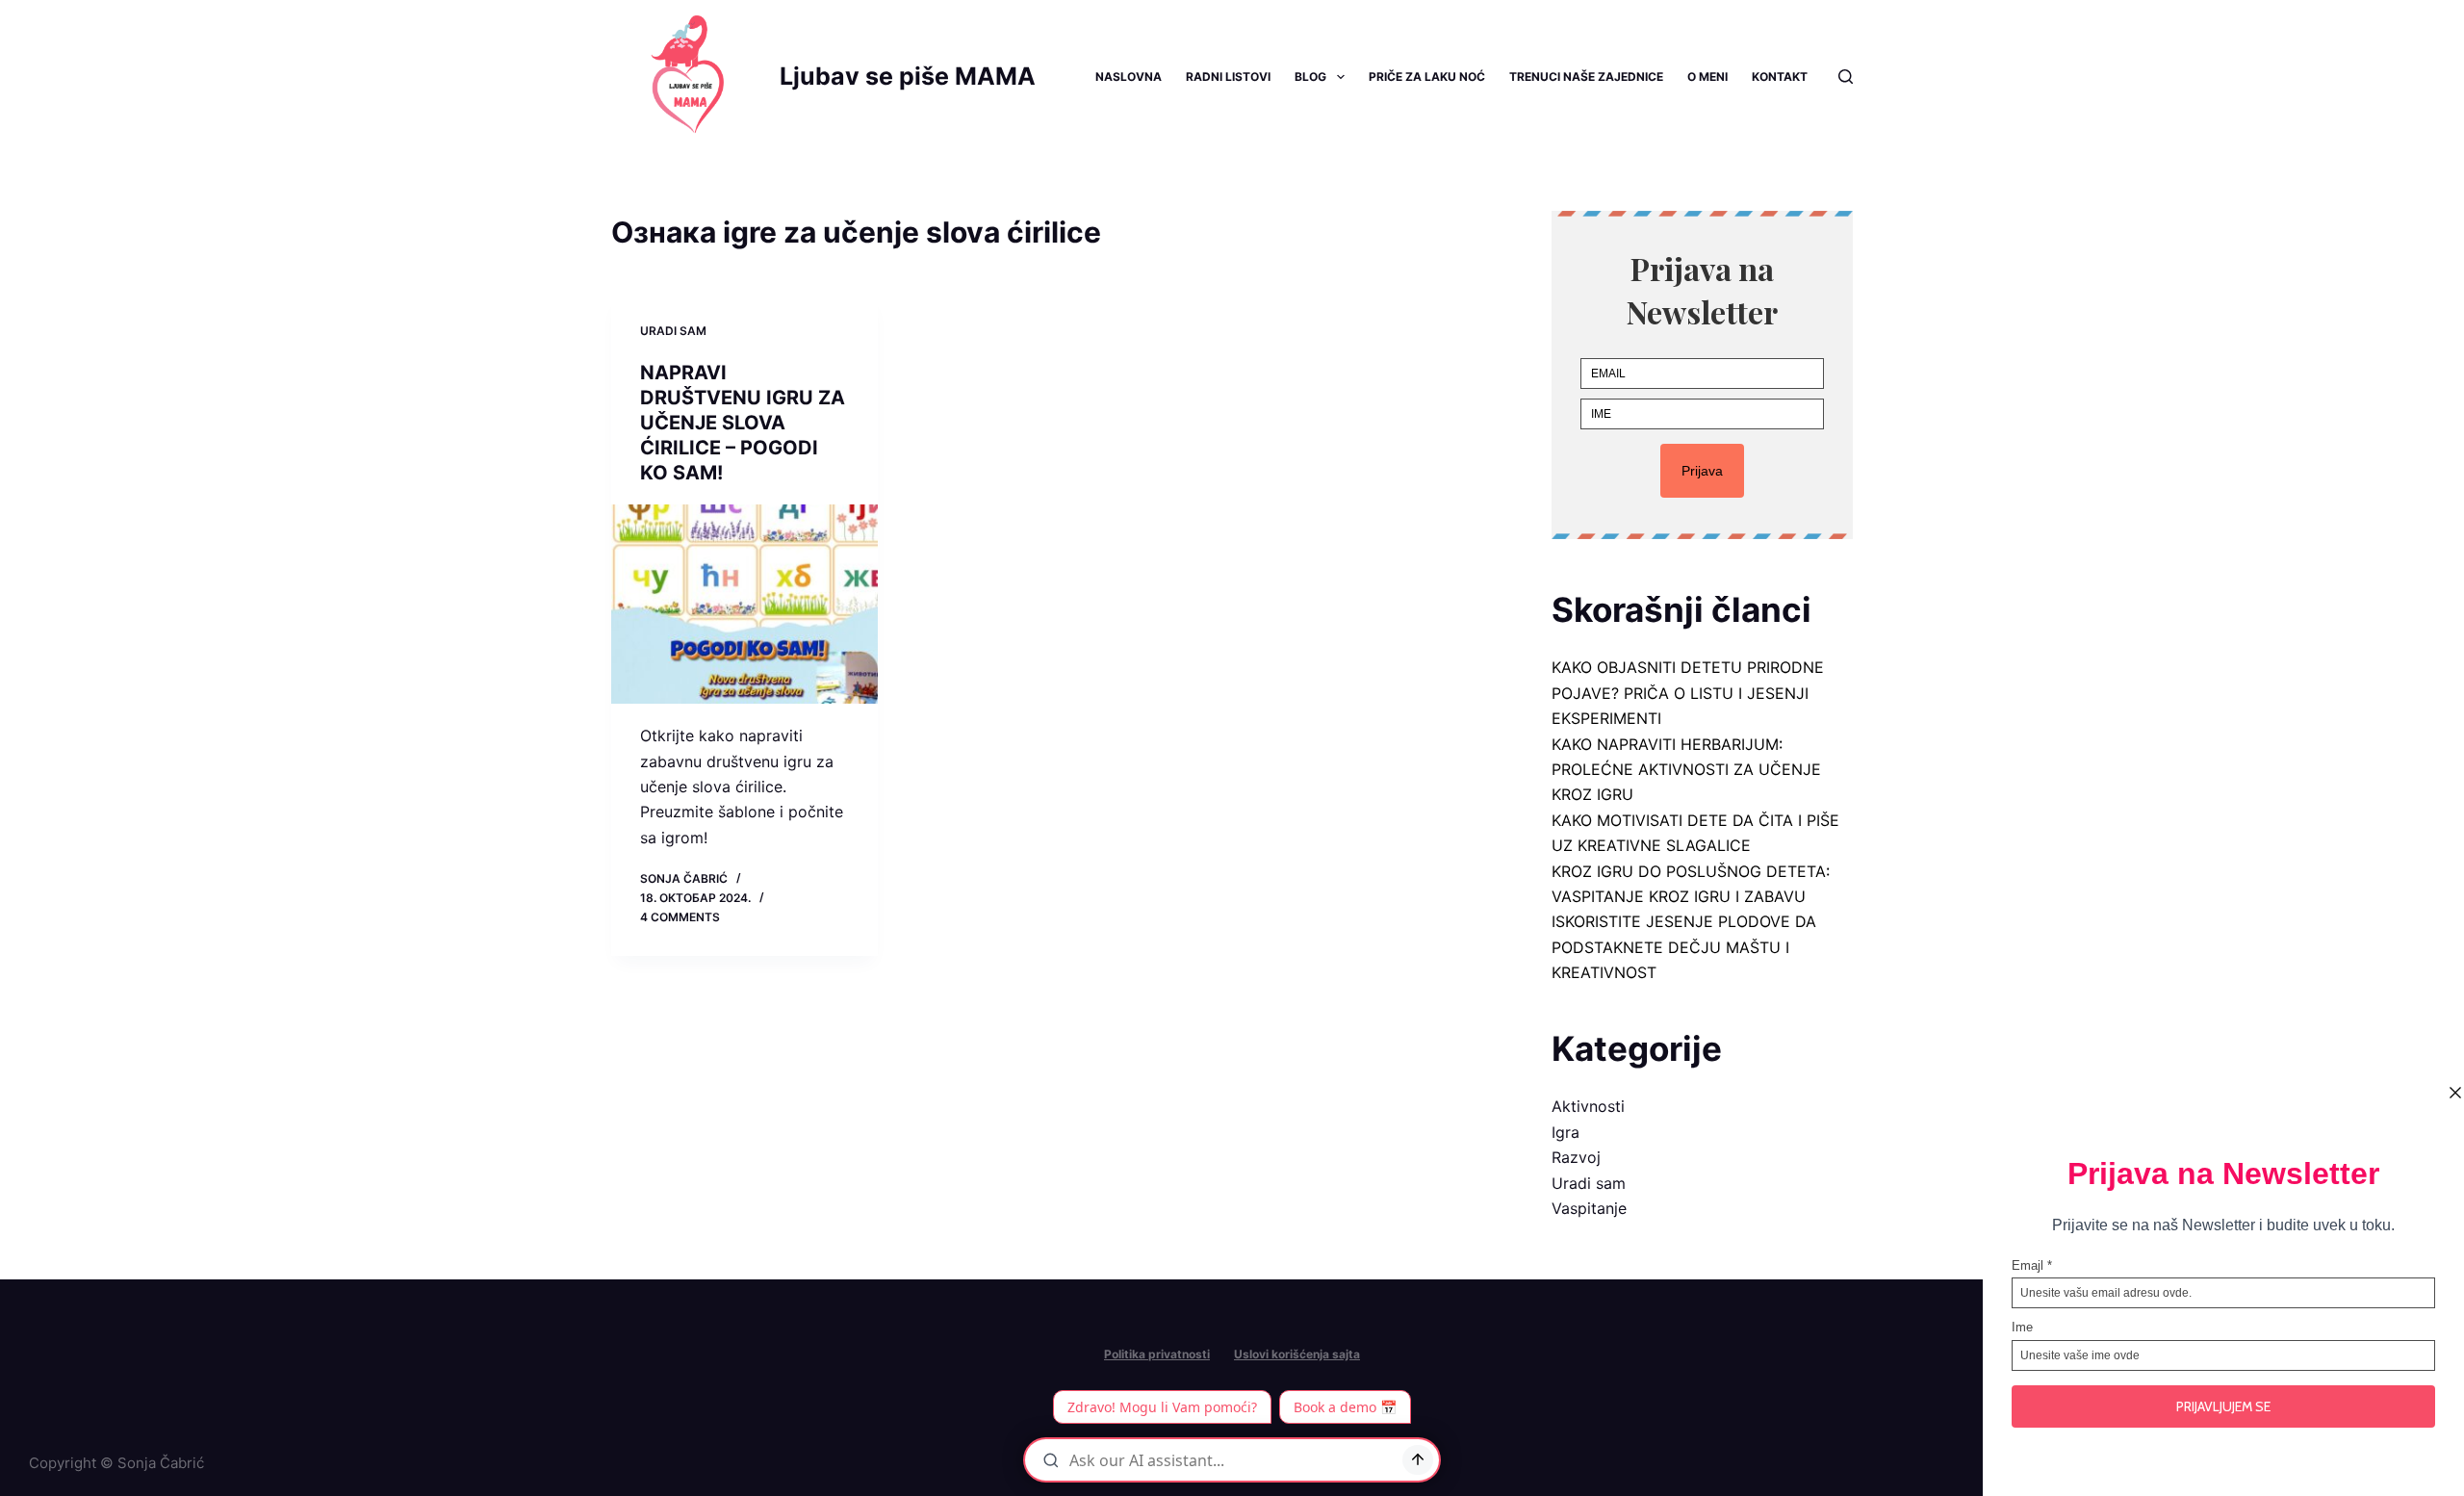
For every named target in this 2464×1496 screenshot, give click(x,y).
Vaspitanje (1589, 1208)
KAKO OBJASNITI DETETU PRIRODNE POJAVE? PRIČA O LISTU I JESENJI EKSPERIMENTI (1688, 693)
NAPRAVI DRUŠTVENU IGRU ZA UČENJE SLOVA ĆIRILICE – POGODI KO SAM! (743, 423)
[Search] (1846, 77)
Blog (1310, 77)
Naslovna (1129, 77)
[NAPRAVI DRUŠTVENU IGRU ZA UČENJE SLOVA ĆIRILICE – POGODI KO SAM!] (744, 605)
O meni (1707, 77)
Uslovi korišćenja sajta (1297, 1354)
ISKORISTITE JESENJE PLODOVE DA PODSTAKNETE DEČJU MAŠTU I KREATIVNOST (1684, 947)
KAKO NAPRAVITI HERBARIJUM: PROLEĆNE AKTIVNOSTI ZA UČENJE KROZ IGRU (1686, 770)
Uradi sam (673, 331)
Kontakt (1780, 77)
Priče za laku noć (1427, 77)
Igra (1566, 1132)
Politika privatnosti (1157, 1354)
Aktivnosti (1588, 1106)
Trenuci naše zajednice (1586, 77)
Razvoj (1576, 1157)
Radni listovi (1228, 77)
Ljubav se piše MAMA (908, 76)
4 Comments (680, 917)
